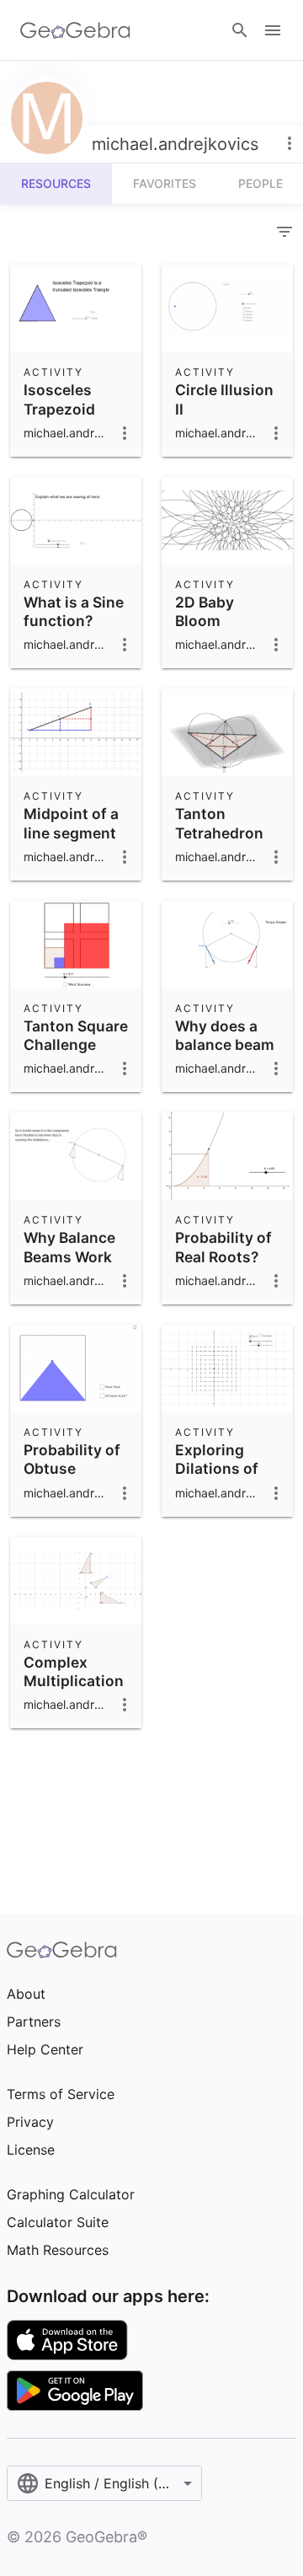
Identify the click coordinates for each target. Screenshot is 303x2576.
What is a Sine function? (74, 611)
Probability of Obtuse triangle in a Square (72, 1478)
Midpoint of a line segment (71, 823)
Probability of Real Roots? (223, 1247)
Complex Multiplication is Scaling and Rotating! (74, 1690)
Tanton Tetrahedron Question (219, 833)
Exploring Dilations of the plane (217, 1469)
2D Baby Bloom (205, 611)
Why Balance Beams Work (69, 1247)
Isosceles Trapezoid (59, 399)
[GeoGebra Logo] (75, 30)
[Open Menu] (273, 30)
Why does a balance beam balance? (225, 1045)
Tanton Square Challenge (76, 1035)
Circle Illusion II (224, 399)
